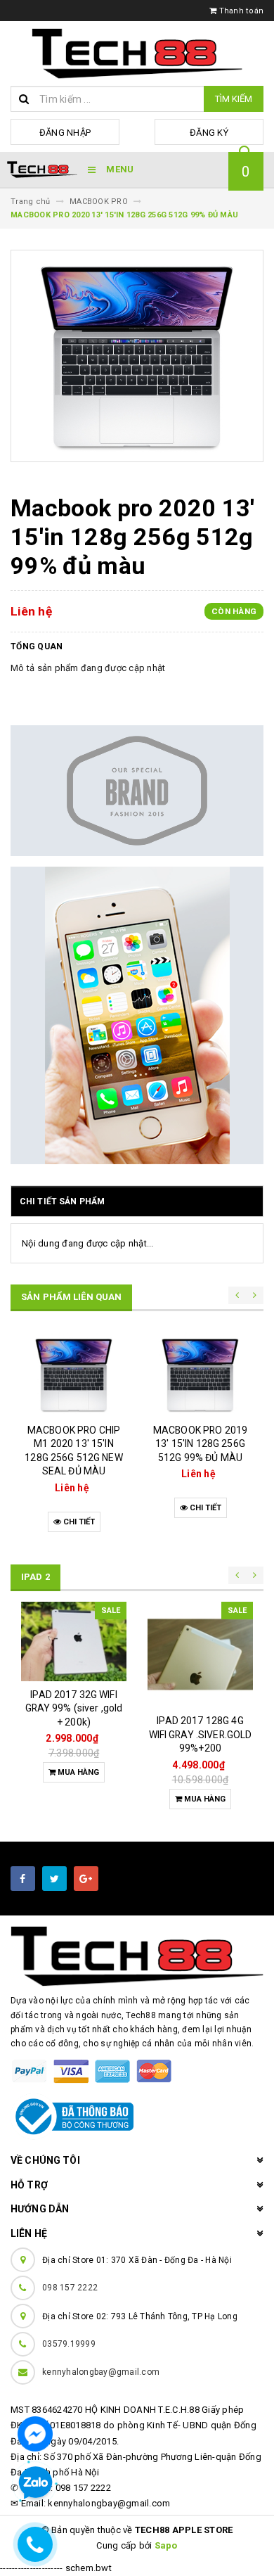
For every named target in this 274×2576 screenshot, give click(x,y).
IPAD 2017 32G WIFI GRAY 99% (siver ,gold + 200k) (74, 1708)
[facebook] (23, 1879)
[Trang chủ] (137, 53)
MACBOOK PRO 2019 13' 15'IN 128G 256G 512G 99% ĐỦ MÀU (200, 1444)
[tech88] (137, 1956)
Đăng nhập (65, 133)
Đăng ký (209, 133)
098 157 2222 (70, 2288)
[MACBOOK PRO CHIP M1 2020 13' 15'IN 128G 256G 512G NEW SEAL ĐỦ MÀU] (74, 1375)
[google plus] (86, 1879)
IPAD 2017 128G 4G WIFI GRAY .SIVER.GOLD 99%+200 (201, 1734)
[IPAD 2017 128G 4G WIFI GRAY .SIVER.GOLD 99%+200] (200, 1654)
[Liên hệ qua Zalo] (35, 2483)
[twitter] (54, 1879)
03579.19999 (69, 2344)
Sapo (166, 2545)
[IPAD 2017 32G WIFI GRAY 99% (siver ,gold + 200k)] (74, 1641)
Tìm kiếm (234, 99)
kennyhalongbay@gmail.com (101, 2372)
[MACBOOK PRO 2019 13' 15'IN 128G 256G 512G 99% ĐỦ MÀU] (200, 1375)
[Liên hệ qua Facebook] (35, 2433)
